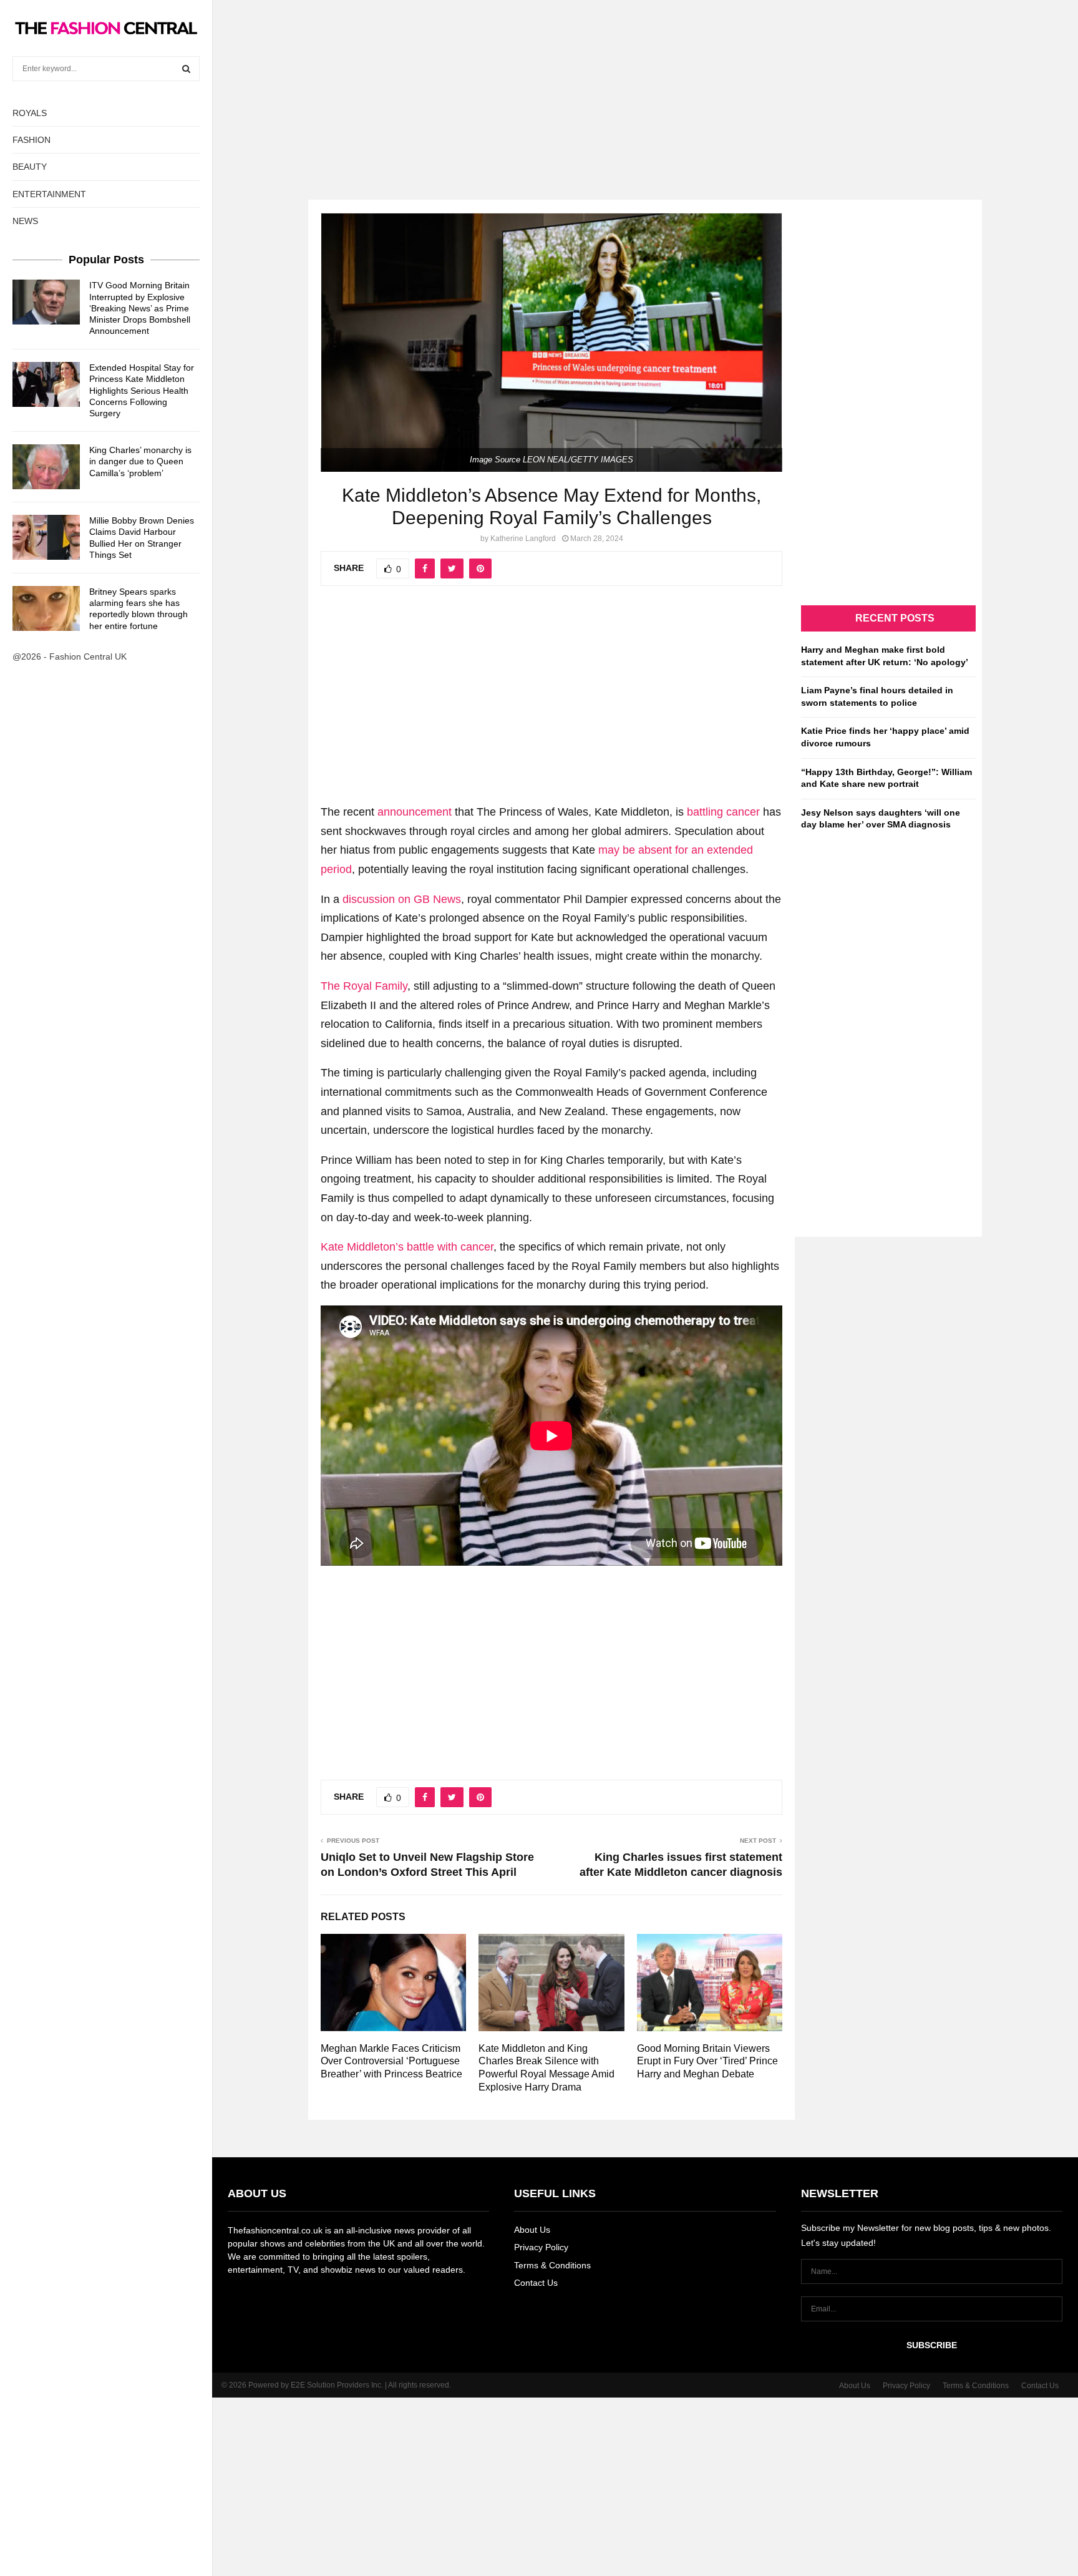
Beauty (30, 167)
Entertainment (49, 194)
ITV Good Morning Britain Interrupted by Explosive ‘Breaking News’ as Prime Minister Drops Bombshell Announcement (140, 308)
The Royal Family (364, 986)
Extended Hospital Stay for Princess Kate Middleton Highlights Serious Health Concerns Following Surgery (142, 390)
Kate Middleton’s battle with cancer (407, 1247)
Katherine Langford (523, 539)
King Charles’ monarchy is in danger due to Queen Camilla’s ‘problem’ (140, 461)
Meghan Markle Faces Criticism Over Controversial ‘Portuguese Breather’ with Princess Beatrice (391, 2061)
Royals (30, 113)
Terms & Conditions (552, 2265)
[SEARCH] (186, 69)
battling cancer (723, 812)
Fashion (32, 140)
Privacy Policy (541, 2247)
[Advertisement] (539, 87)
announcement (415, 812)
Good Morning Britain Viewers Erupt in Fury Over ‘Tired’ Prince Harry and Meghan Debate (707, 2061)
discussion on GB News (402, 899)
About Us (532, 2230)
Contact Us (536, 2283)
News (25, 221)
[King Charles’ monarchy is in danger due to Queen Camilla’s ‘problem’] (46, 467)
